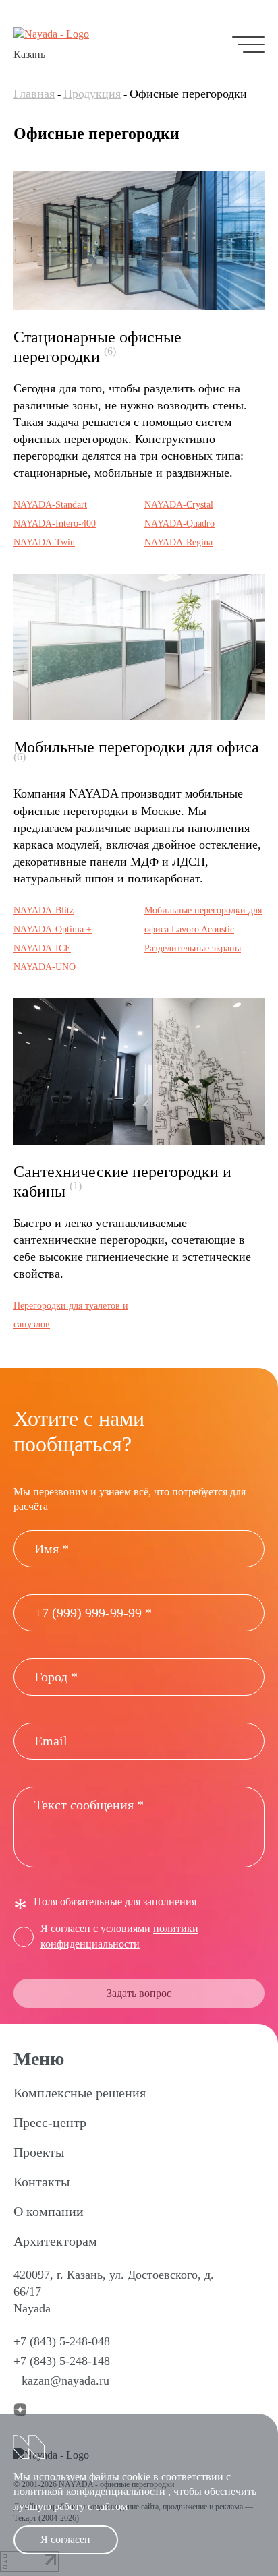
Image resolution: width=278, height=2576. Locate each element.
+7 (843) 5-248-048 (62, 2341)
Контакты (41, 2182)
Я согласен (65, 2539)
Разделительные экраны (193, 948)
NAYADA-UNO (45, 967)
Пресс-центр (50, 2122)
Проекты (39, 2152)
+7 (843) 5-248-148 (62, 2361)
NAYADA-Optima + (53, 929)
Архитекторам (55, 2241)
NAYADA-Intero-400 (55, 523)
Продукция (92, 94)
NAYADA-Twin (44, 542)
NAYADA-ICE (42, 948)
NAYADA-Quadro (179, 523)
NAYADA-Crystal (179, 505)
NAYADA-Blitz (44, 910)
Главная (34, 94)
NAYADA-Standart (50, 505)
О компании (49, 2211)
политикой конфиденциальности (89, 2491)
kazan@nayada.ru (65, 2380)
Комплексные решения (80, 2093)
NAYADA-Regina (178, 542)
